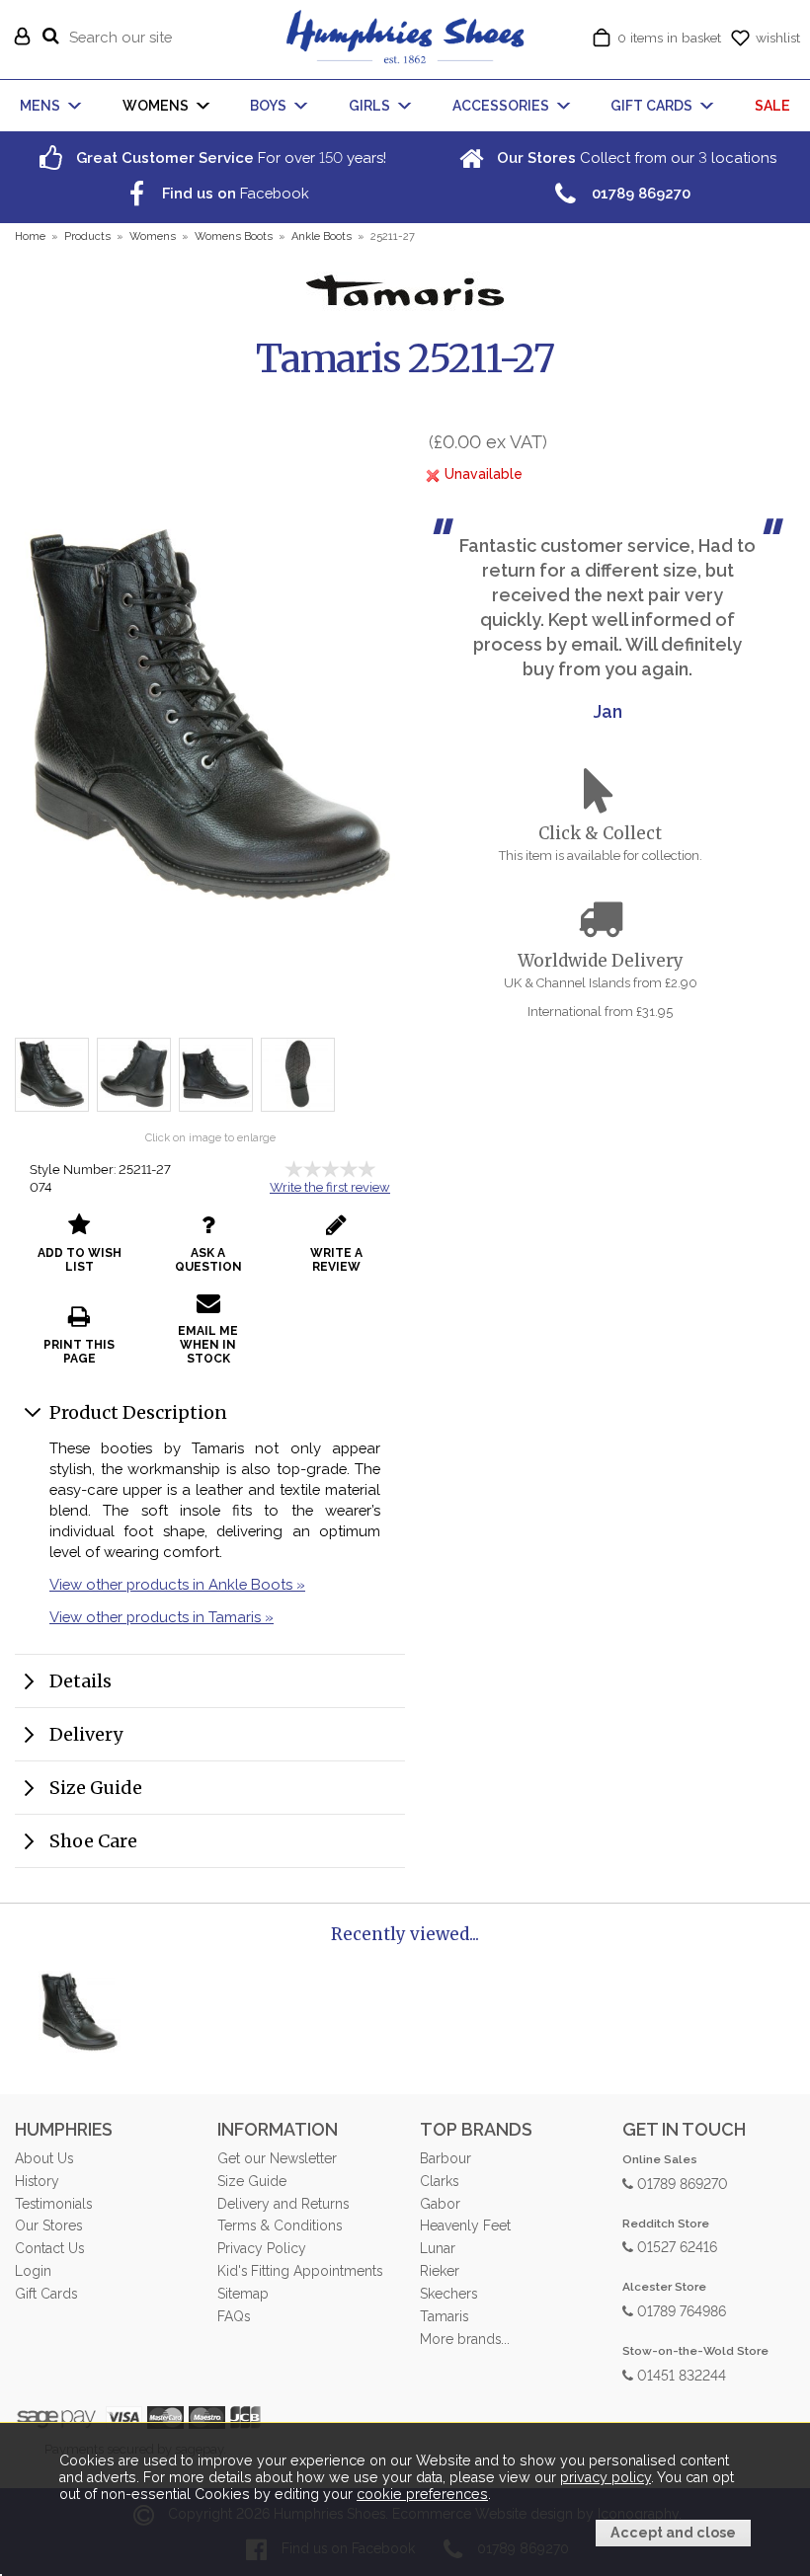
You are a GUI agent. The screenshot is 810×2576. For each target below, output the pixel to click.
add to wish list (80, 1260)
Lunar (438, 2248)
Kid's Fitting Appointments (300, 2271)
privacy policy (606, 2477)
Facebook (234, 193)
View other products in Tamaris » (162, 1617)
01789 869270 (681, 2183)
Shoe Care (93, 1841)
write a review (336, 1260)
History (37, 2181)
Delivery (86, 1734)
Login (33, 2271)
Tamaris (444, 2316)
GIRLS (369, 106)
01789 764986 (680, 2310)
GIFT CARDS (651, 106)
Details (81, 1681)
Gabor (440, 2204)
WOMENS (156, 106)
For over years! (229, 157)
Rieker (440, 2271)
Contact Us (49, 2248)
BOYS (268, 106)
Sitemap (243, 2294)
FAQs (234, 2316)
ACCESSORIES (501, 106)
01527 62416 (675, 2246)
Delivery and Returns (283, 2204)
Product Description (138, 1412)
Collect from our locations (635, 157)
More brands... (465, 2339)
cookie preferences (422, 2494)
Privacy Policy (262, 2248)
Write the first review (330, 1187)
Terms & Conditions (280, 2225)
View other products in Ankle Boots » (177, 1584)
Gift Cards (46, 2294)
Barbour (445, 2158)
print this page (79, 1352)
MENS (40, 106)
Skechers (448, 2294)
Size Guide (96, 1788)
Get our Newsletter (277, 2158)
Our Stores (48, 2225)
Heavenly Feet (465, 2225)
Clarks (439, 2181)
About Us (44, 2158)
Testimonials (53, 2204)
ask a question (208, 1260)
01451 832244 (680, 2374)
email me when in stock (208, 1345)
